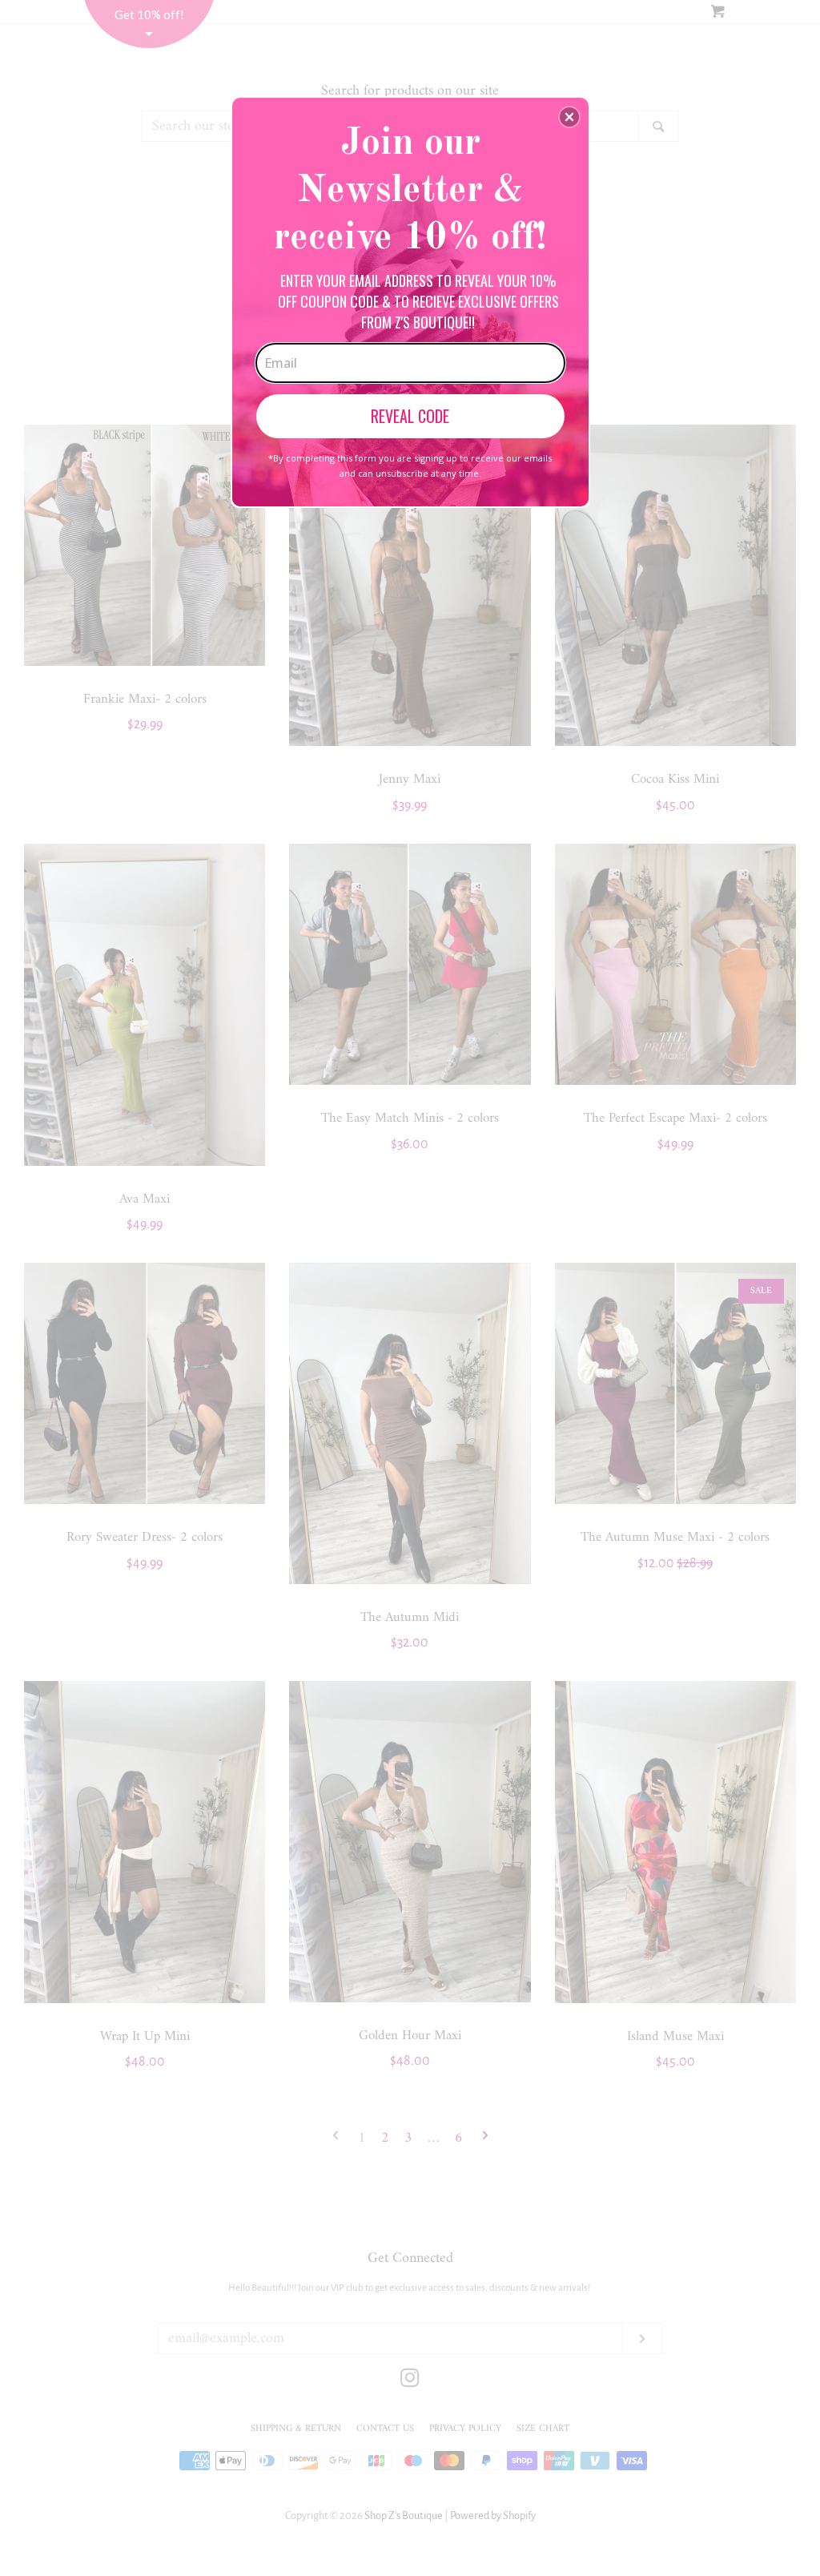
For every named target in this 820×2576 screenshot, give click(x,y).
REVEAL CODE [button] (410, 416)
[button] (569, 117)
